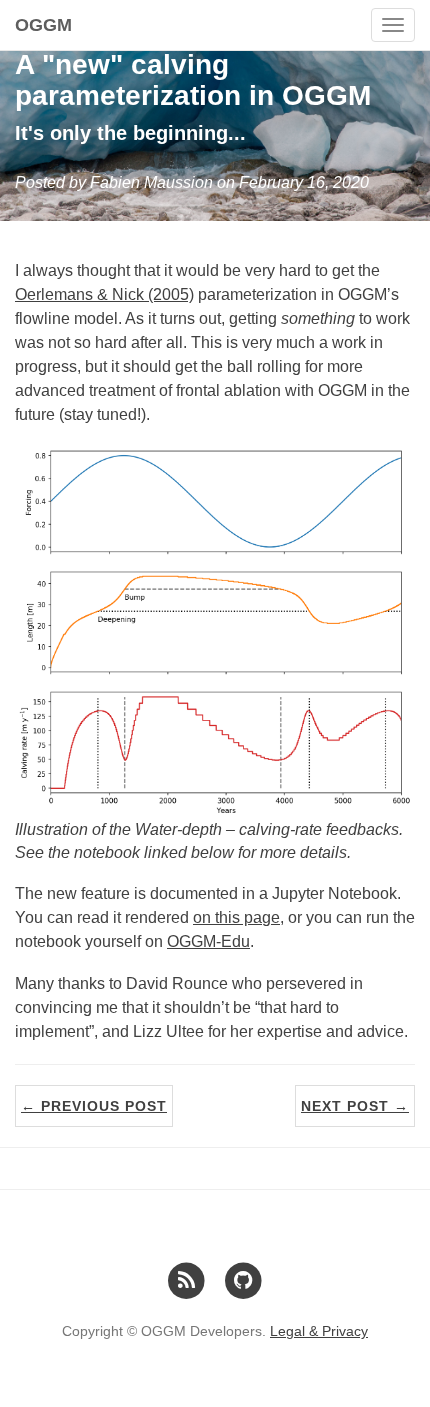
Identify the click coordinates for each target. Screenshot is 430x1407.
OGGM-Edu (208, 941)
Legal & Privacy (319, 1331)
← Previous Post (94, 1106)
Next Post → (355, 1106)
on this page (236, 917)
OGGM (43, 25)
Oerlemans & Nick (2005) (104, 294)
